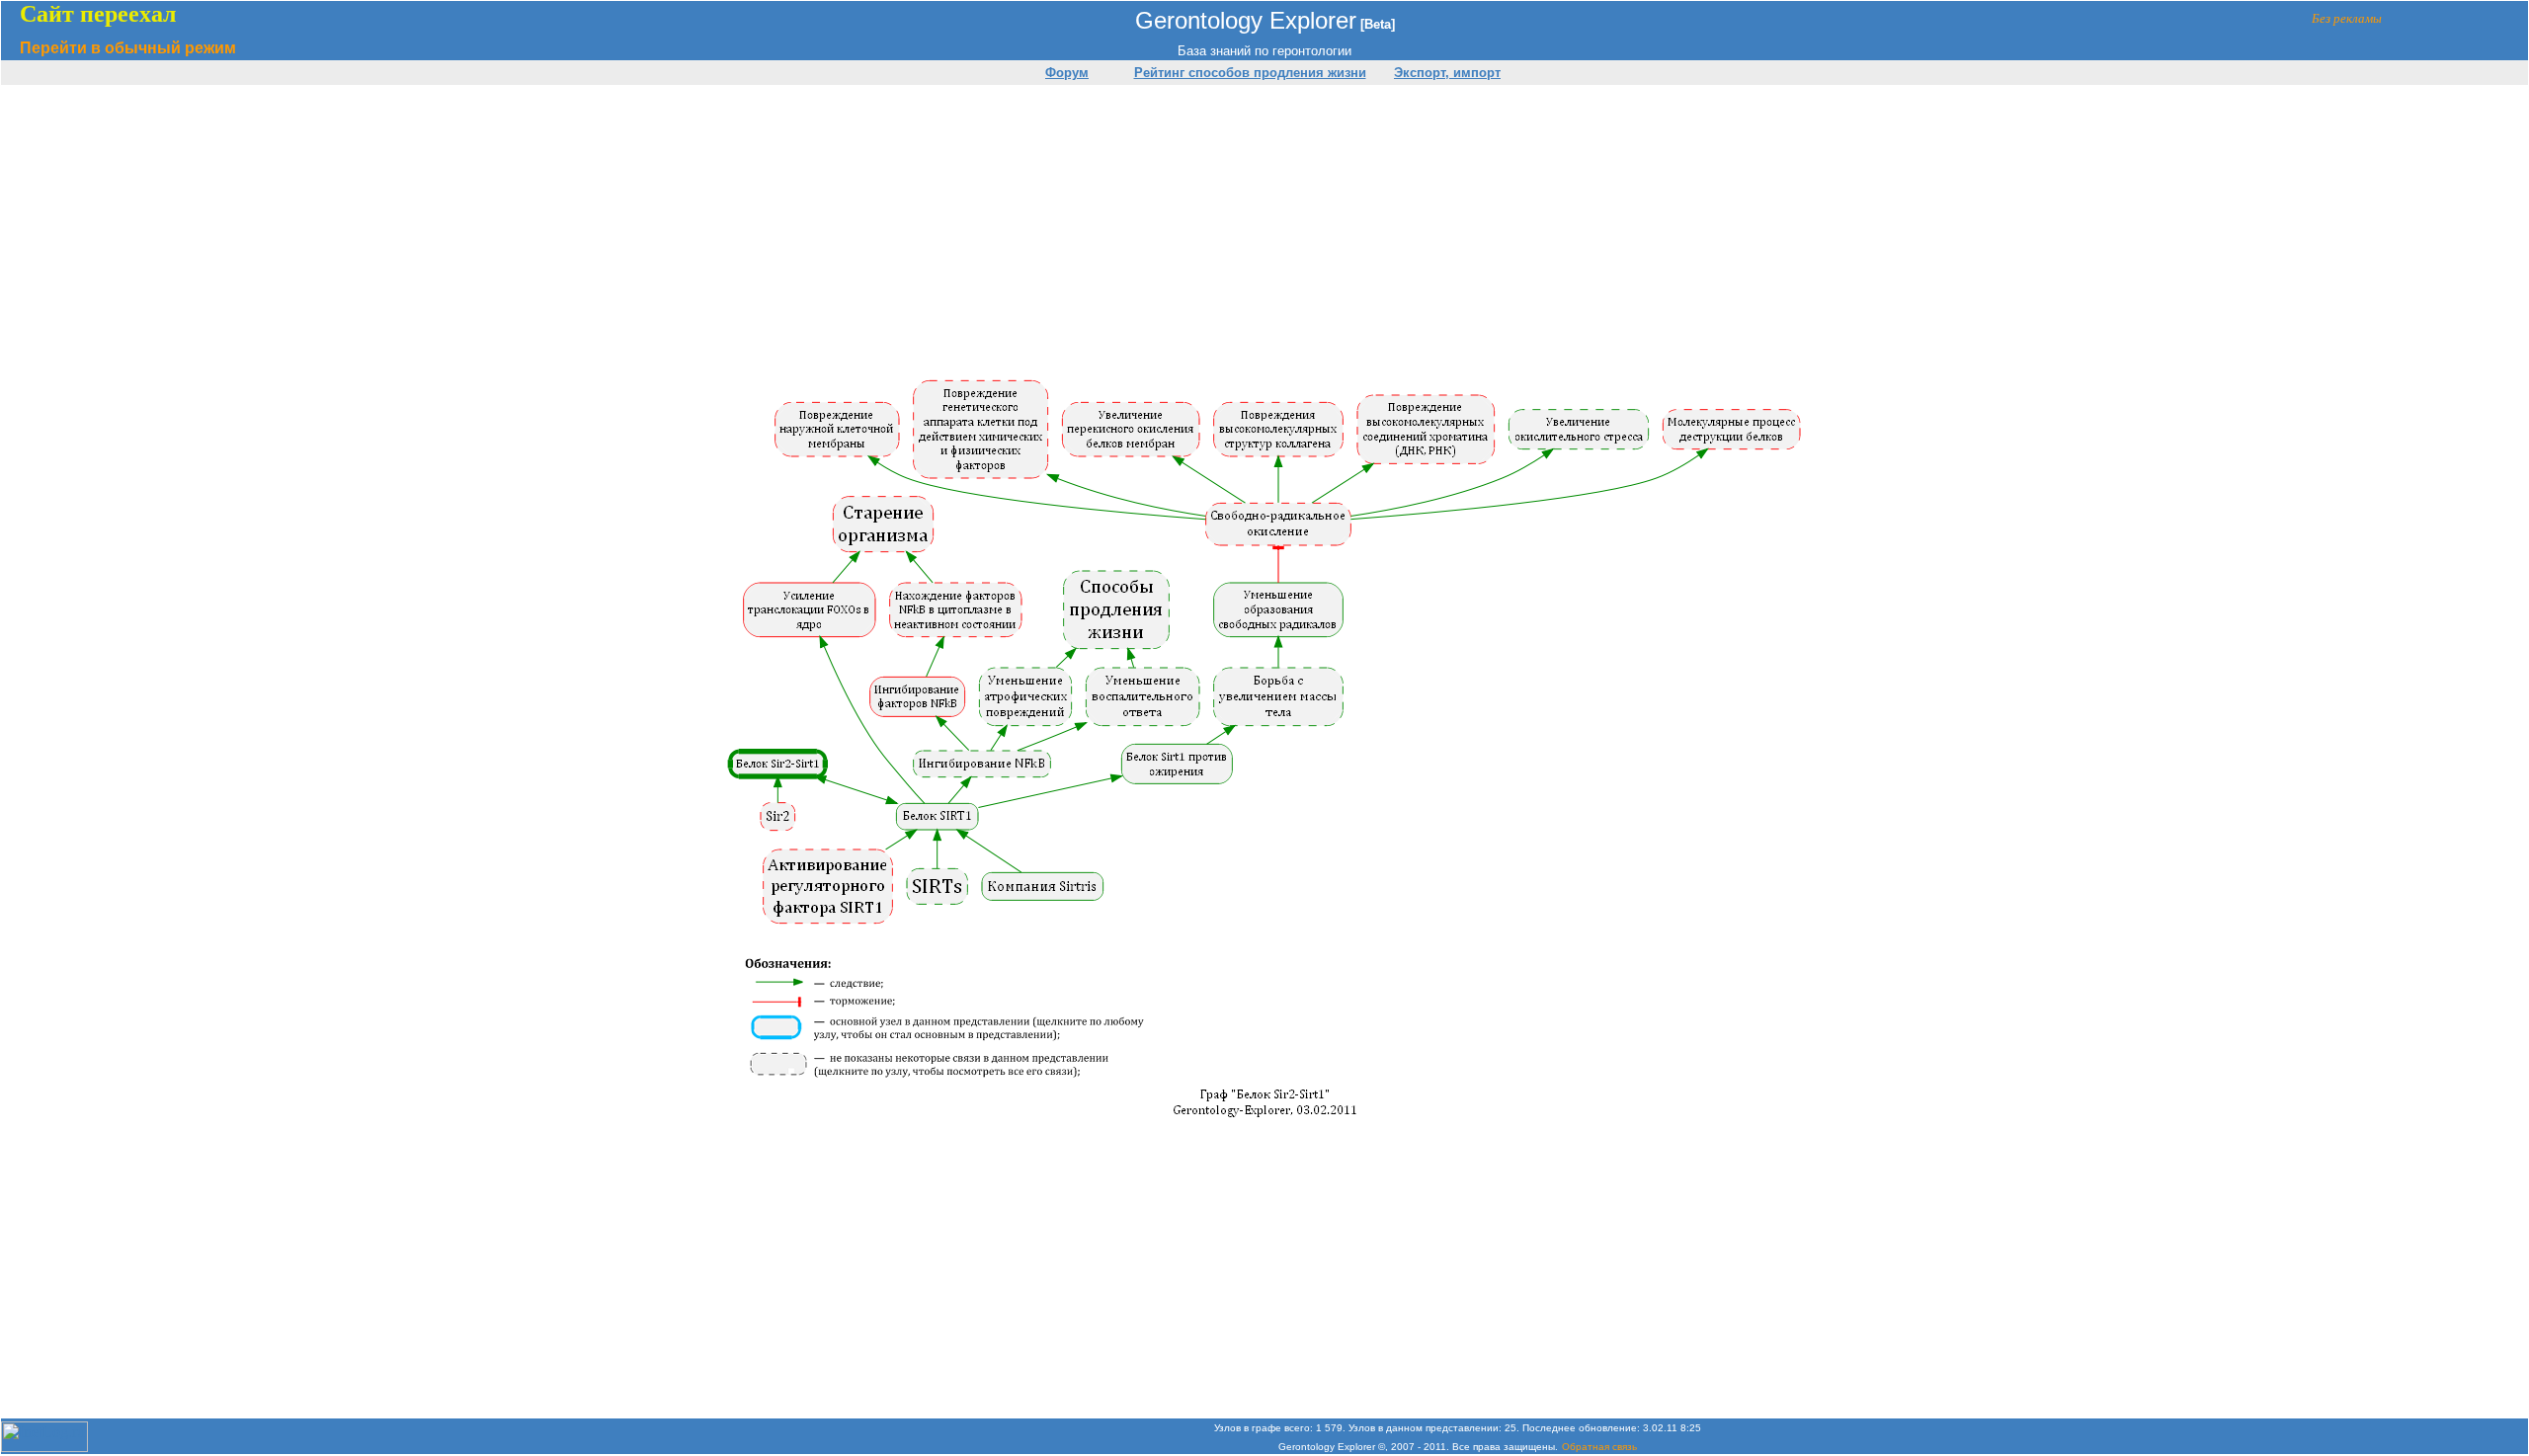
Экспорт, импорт (1447, 73)
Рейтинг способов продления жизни (1250, 73)
